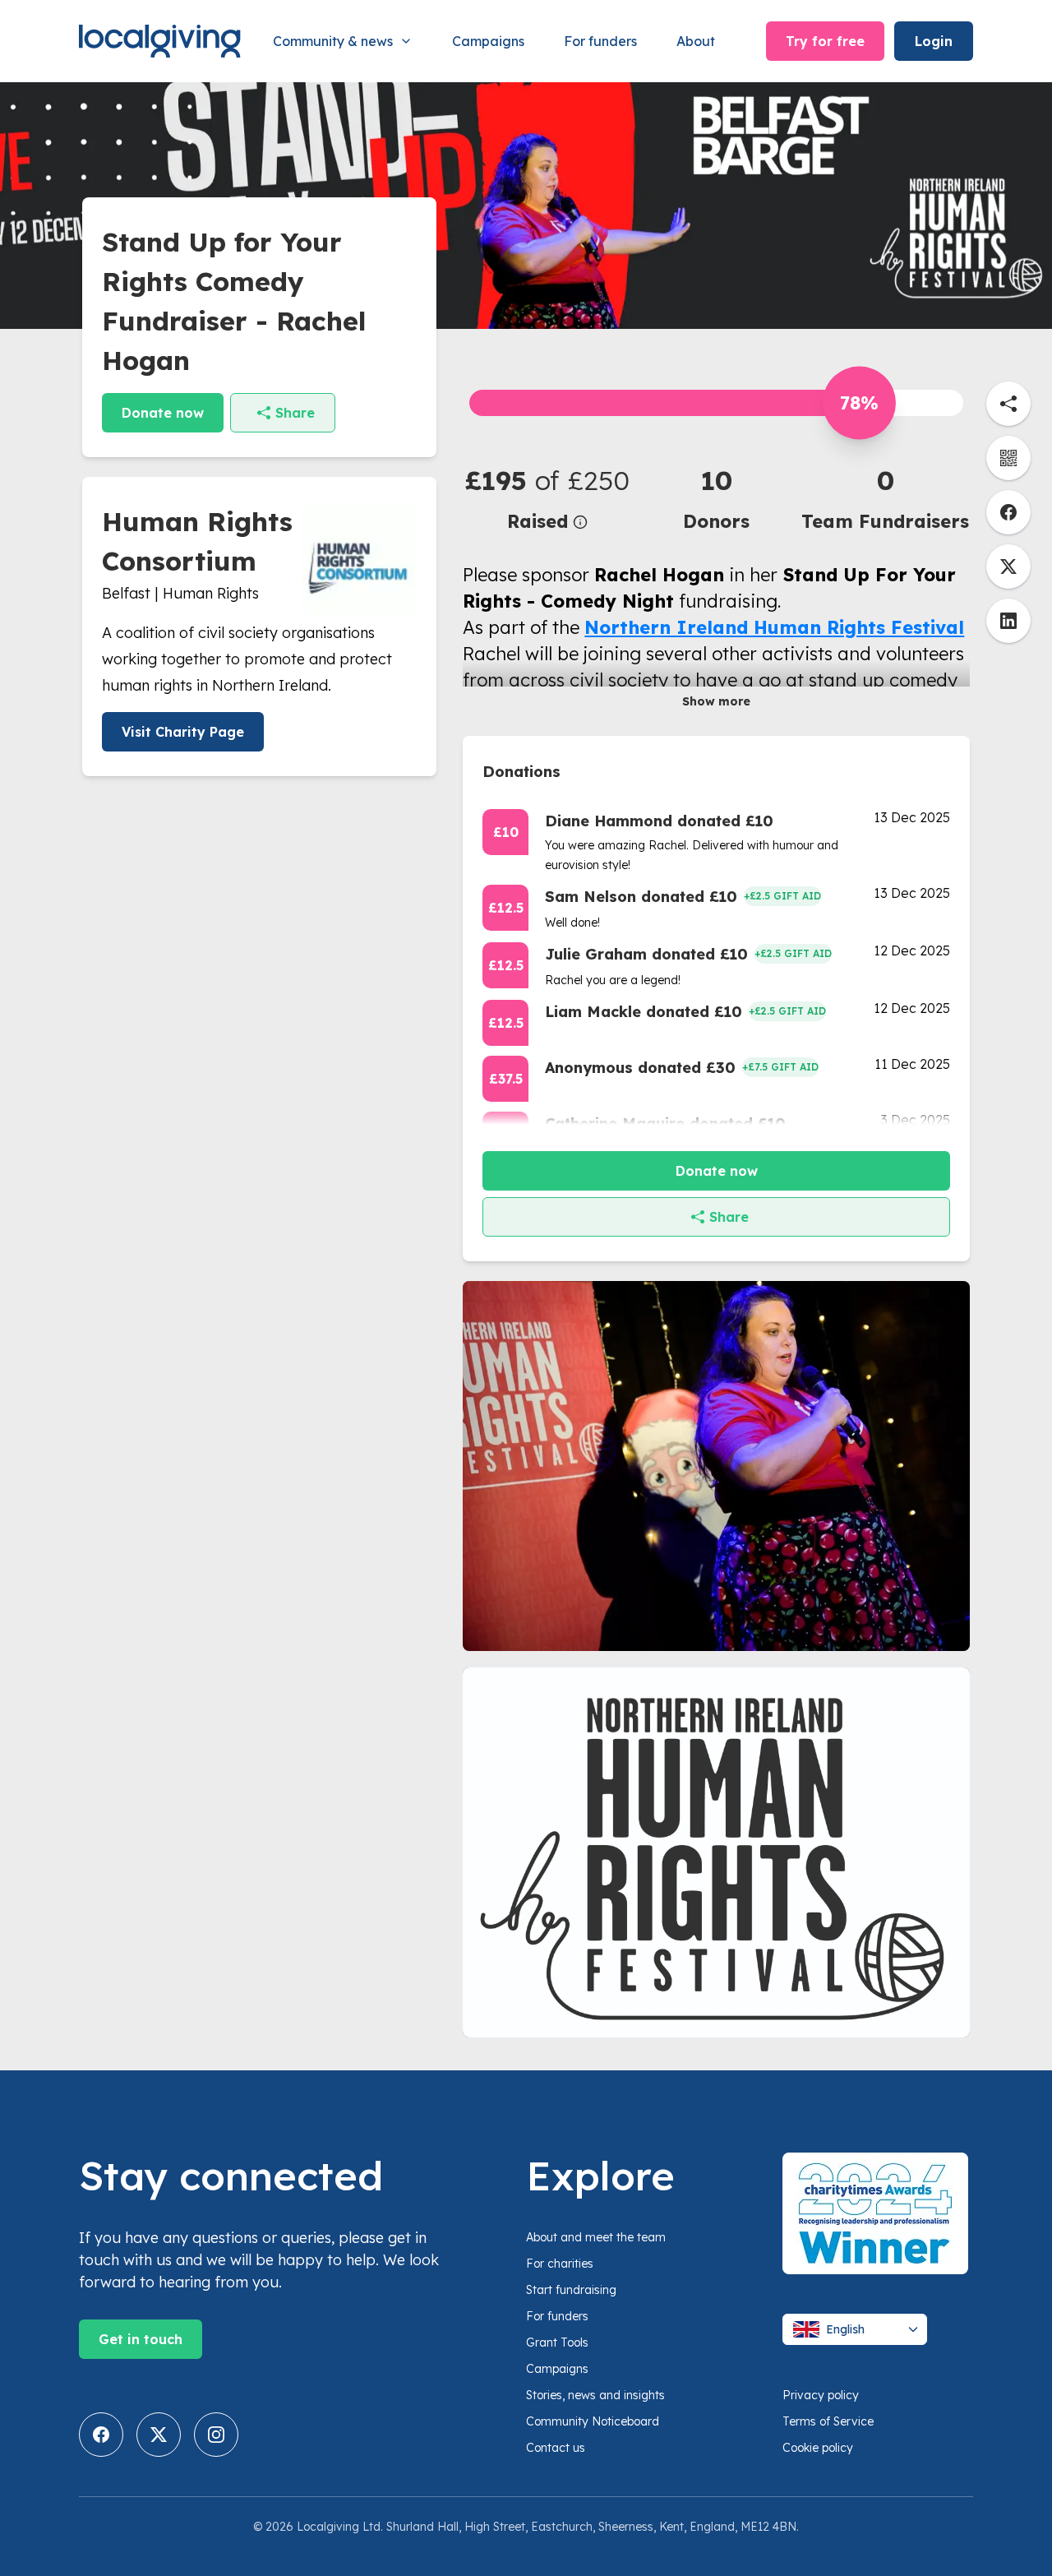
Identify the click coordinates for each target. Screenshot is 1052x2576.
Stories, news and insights (595, 2395)
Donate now (163, 413)
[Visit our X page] (159, 2435)
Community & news (333, 41)
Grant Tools (557, 2342)
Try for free (825, 41)
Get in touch (141, 2339)
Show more (716, 701)
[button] (547, 498)
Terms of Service (828, 2421)
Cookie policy (818, 2448)
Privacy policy (821, 2395)
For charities (560, 2264)
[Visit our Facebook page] (101, 2435)
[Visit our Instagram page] (216, 2435)
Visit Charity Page (183, 732)
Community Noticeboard (593, 2421)
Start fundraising (571, 2290)
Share (295, 413)
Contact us (556, 2448)
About (696, 41)
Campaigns (488, 41)
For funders (600, 41)
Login (934, 41)
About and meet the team (596, 2237)
